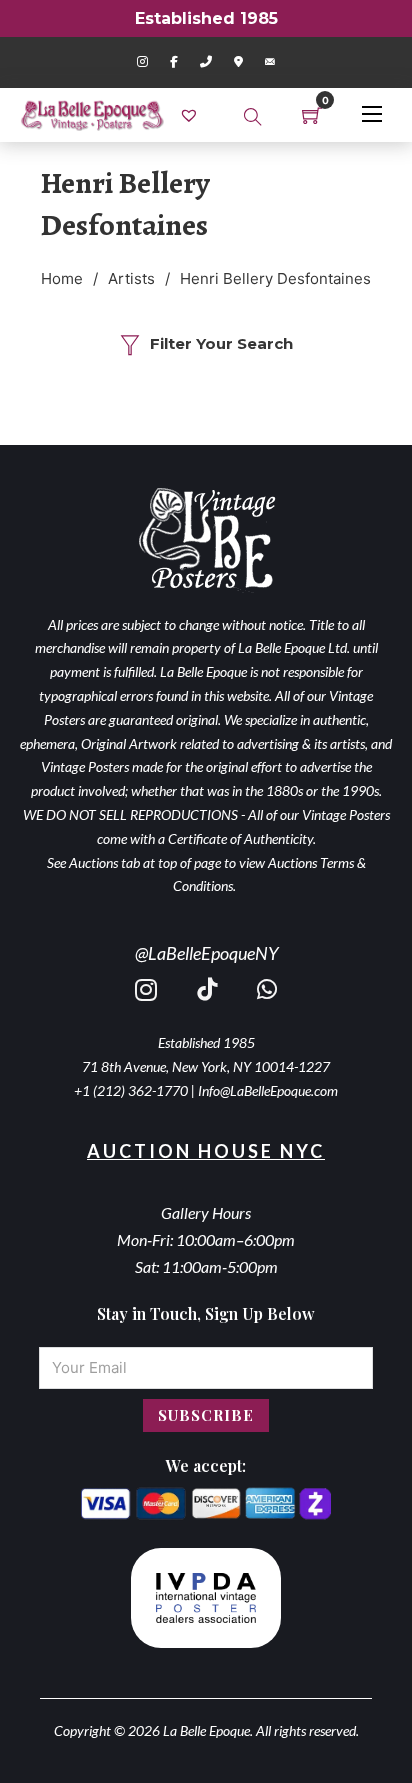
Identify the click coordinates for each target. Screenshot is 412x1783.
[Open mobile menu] (372, 114)
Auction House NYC (206, 1151)
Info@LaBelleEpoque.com (268, 1090)
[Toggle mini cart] (312, 115)
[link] (191, 114)
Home (62, 278)
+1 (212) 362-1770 (131, 1090)
